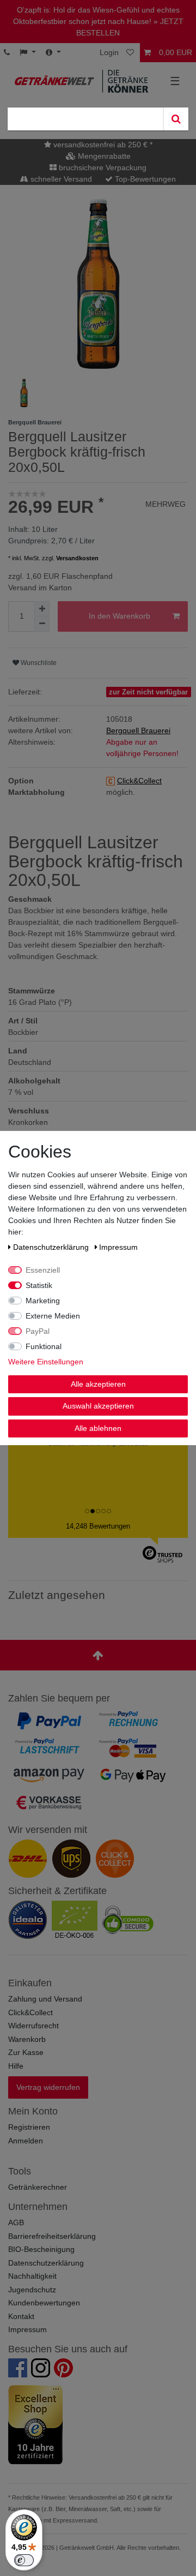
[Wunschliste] (131, 53)
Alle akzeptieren (98, 1384)
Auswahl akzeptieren (98, 1406)
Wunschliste (38, 663)
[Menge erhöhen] (42, 609)
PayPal (38, 1331)
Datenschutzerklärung (46, 2263)
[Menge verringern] (42, 624)
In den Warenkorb (120, 616)
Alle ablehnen (98, 1428)
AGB (16, 2222)
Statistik (39, 1285)
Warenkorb (27, 2039)
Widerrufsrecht (33, 2026)
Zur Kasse (26, 2052)
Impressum (27, 2329)
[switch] (24, 2560)
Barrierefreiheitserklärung (52, 2236)
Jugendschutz (32, 2290)
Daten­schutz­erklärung (52, 1247)
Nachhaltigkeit (32, 2276)
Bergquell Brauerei (138, 730)
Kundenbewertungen (44, 2303)
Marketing (43, 1301)
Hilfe (16, 2066)
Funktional (44, 1346)
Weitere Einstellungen (46, 1362)
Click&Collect (30, 2012)
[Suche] (176, 119)
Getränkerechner (38, 2187)
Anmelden (26, 2141)
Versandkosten (77, 558)
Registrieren (29, 2127)
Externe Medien (53, 1316)
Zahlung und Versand (45, 1999)
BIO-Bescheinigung (41, 2249)
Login (109, 52)
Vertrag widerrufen (48, 2087)
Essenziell (43, 1270)
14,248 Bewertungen (98, 1526)
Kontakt (21, 2316)
